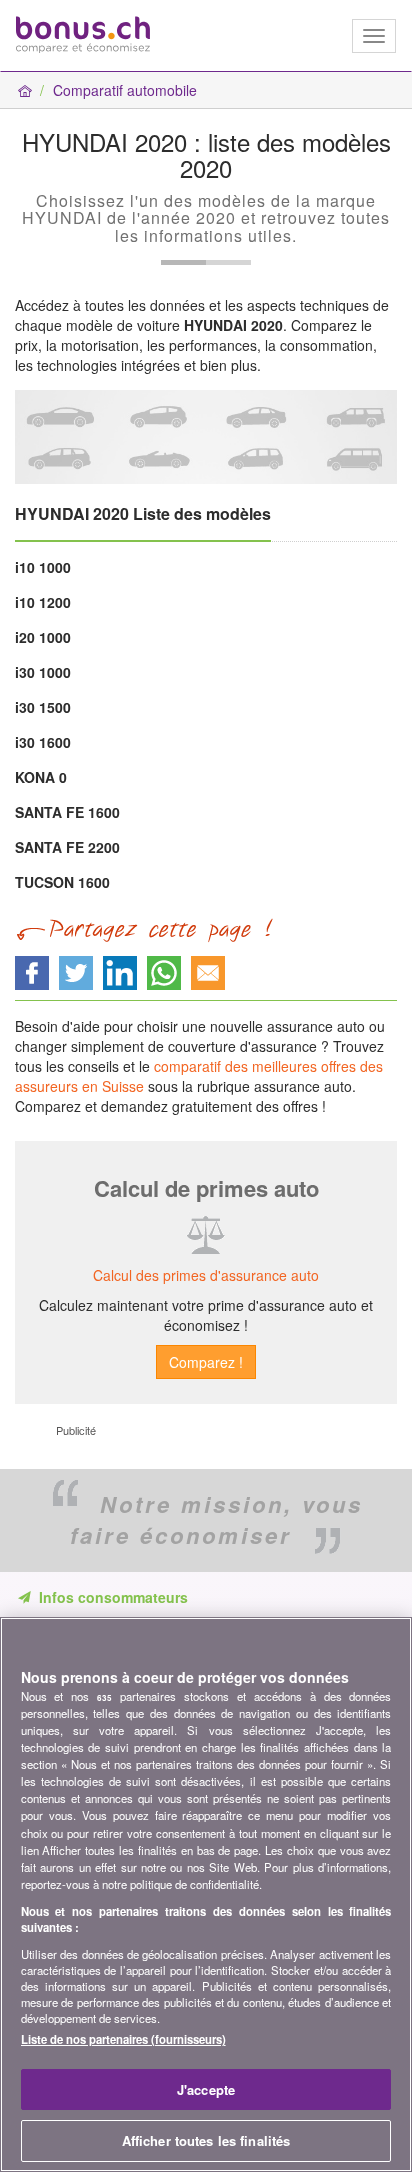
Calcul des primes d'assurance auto (206, 1275)
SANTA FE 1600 (67, 812)
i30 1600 (43, 742)
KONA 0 (41, 777)
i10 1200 (43, 602)
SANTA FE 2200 (67, 847)
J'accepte (206, 2089)
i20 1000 (43, 637)
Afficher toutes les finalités (206, 2140)
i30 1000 (43, 672)
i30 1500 (43, 707)
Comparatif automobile (125, 90)
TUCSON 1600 (62, 882)
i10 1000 (43, 567)
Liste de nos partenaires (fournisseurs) (123, 2039)
